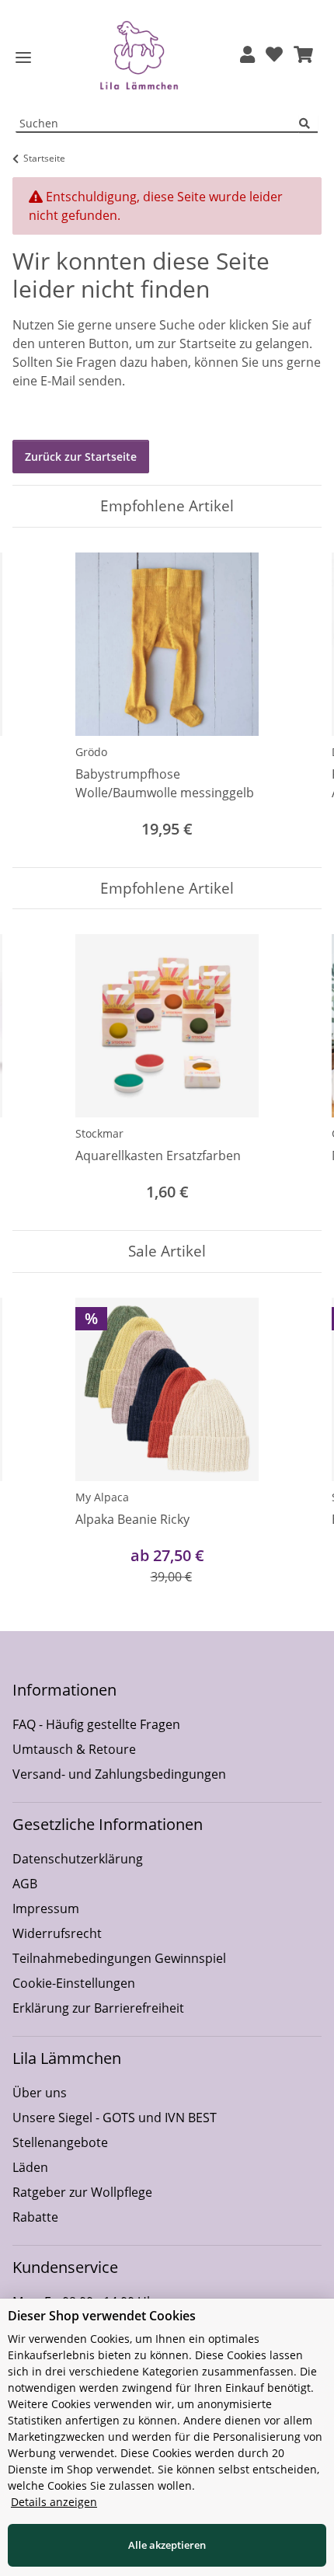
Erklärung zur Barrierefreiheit (98, 2008)
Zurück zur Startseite (81, 457)
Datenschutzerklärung (78, 1859)
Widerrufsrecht (57, 1933)
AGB (25, 1884)
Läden (30, 2167)
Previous (38, 697)
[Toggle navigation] (23, 58)
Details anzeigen (54, 2502)
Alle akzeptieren (167, 2545)
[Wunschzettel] (274, 56)
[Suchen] (308, 124)
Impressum (46, 1908)
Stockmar (99, 1133)
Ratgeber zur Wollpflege (82, 2192)
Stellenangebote (60, 2142)
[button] (247, 56)
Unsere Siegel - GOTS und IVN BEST (115, 2118)
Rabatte (35, 2217)
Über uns (40, 2093)
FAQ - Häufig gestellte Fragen (96, 1724)
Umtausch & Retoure (74, 1749)
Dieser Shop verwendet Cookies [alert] (102, 2316)
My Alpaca (102, 1497)
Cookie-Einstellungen (74, 1983)
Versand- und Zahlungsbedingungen (119, 1774)
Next (296, 697)
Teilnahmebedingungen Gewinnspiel (119, 1958)
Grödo (91, 752)
